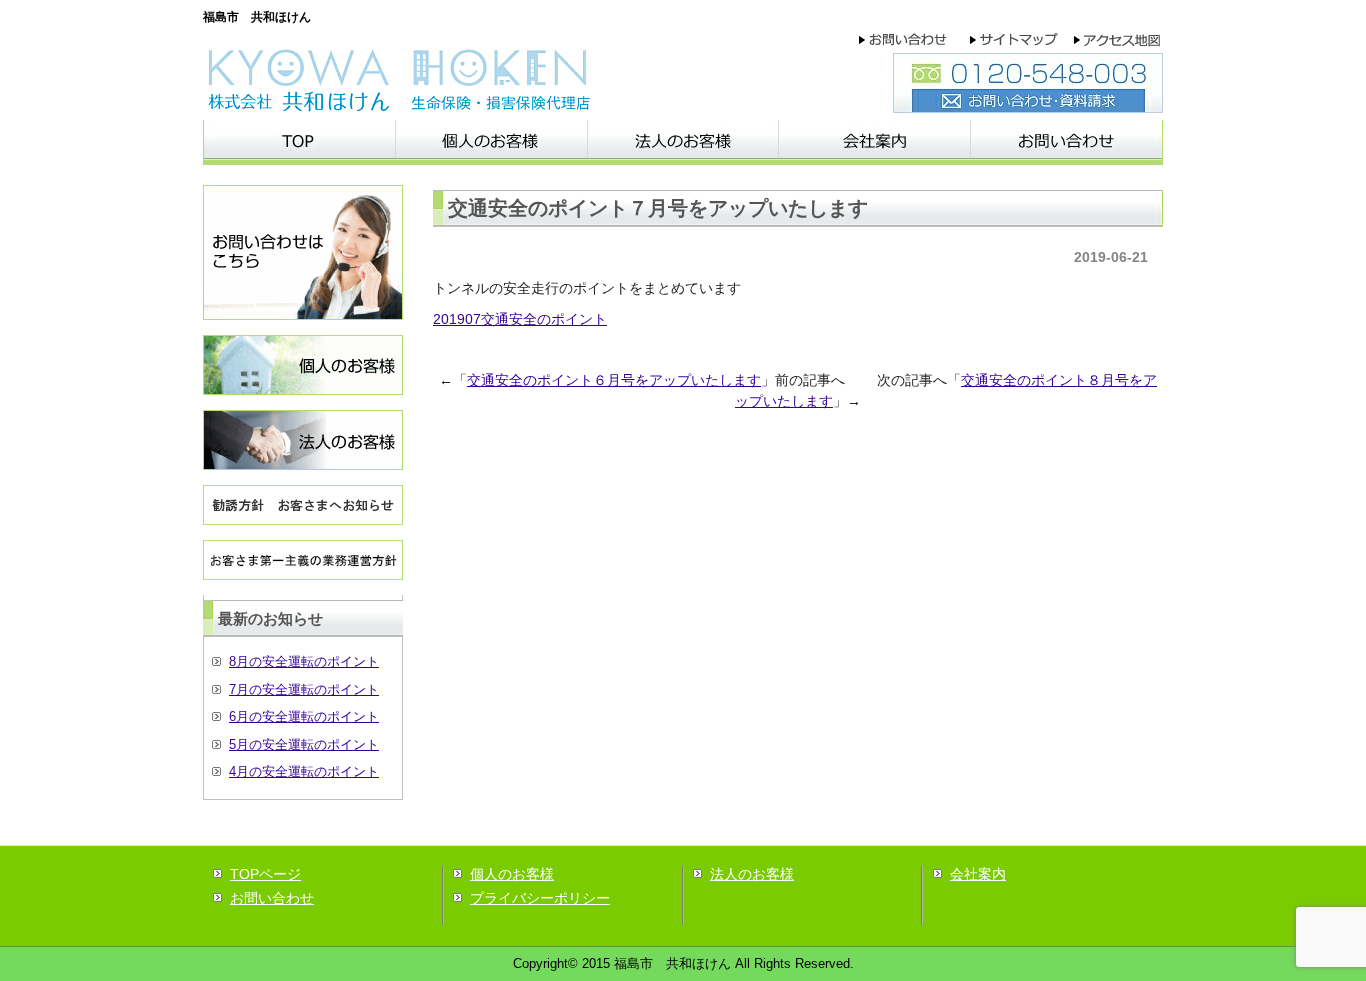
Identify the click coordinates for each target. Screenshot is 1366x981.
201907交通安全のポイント (520, 319)
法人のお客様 (752, 874)
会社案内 (978, 874)
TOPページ (265, 874)
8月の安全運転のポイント (304, 661)
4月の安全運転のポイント (304, 771)
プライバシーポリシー (540, 898)
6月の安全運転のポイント (304, 716)
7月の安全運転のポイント (304, 689)
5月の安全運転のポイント (304, 744)
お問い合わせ (272, 898)
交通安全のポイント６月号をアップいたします (614, 380)
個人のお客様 (512, 874)
